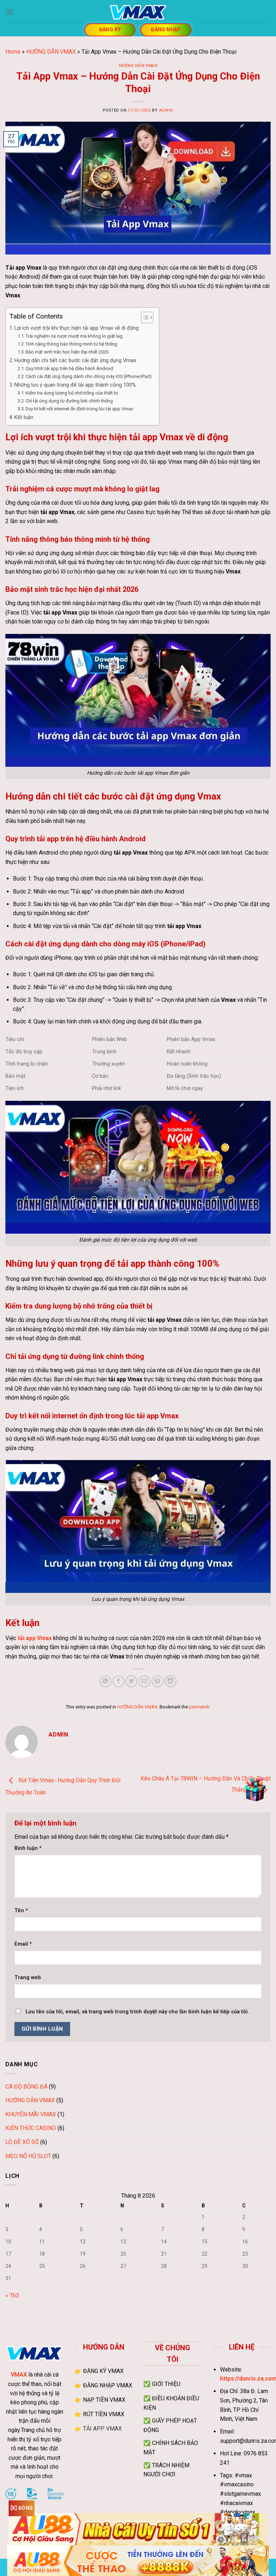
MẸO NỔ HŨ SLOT (28, 2156)
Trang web (28, 1978)
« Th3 (12, 2295)
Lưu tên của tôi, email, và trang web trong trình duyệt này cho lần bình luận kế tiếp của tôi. (137, 2012)
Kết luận (24, 417)
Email (23, 1944)
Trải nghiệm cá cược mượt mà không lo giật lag (74, 336)
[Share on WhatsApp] (105, 1681)
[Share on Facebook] (118, 1681)
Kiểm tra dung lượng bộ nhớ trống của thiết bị (72, 393)
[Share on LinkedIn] (171, 1681)
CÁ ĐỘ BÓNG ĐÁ (26, 2087)
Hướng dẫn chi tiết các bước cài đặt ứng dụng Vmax (75, 361)
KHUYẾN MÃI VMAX (31, 2114)
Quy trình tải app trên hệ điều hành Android (69, 368)
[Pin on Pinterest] (158, 1681)
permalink (199, 1707)
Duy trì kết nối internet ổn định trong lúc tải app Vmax (79, 409)
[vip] (255, 1789)
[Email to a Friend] (145, 1681)
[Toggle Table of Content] (144, 318)
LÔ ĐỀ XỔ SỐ (22, 2142)
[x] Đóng (22, 2508)
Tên (21, 1911)
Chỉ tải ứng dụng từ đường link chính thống (69, 401)
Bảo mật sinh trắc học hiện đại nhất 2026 (67, 352)
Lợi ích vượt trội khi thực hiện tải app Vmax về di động (77, 328)
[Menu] (10, 12)
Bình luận (28, 1848)
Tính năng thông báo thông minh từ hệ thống (71, 344)
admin (166, 110)
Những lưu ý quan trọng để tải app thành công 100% (75, 385)
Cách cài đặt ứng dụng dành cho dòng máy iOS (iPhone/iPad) (89, 376)
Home (13, 52)
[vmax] (138, 12)
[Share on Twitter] (131, 1681)
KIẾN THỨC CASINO (31, 2128)
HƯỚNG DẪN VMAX (51, 52)
